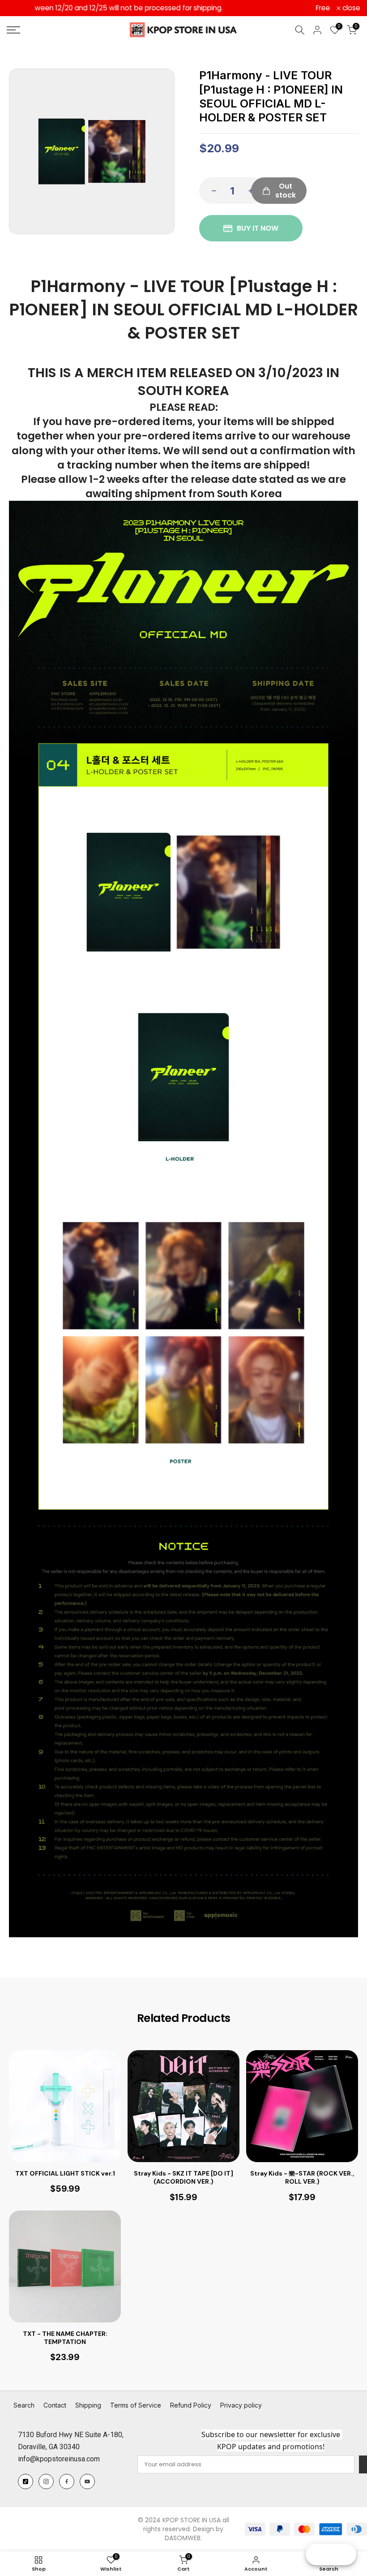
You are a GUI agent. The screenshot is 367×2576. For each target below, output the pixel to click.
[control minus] (211, 191)
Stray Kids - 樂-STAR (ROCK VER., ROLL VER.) (302, 2177)
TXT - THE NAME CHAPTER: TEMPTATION (65, 2338)
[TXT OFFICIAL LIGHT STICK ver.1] (65, 2106)
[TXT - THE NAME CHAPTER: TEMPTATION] (65, 2266)
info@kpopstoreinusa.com (59, 2459)
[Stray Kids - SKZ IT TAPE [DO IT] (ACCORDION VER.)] (183, 2106)
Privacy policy (241, 2405)
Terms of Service (136, 2405)
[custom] (26, 2481)
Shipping (88, 2405)
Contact (55, 2405)
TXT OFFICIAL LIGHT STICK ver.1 (65, 2173)
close (21, 8)
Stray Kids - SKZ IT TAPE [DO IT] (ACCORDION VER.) (183, 2177)
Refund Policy (191, 2405)
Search (24, 2405)
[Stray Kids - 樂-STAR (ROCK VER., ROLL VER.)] (302, 2106)
